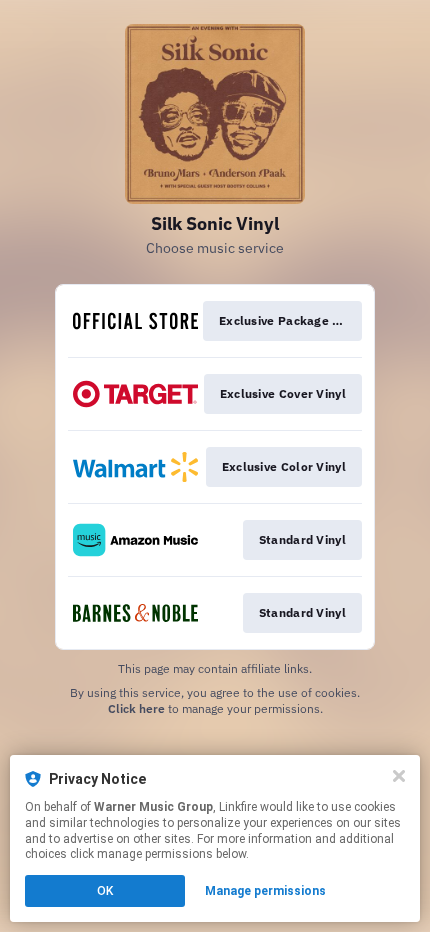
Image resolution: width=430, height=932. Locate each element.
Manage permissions (265, 891)
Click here (136, 708)
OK (105, 891)
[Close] (399, 776)
